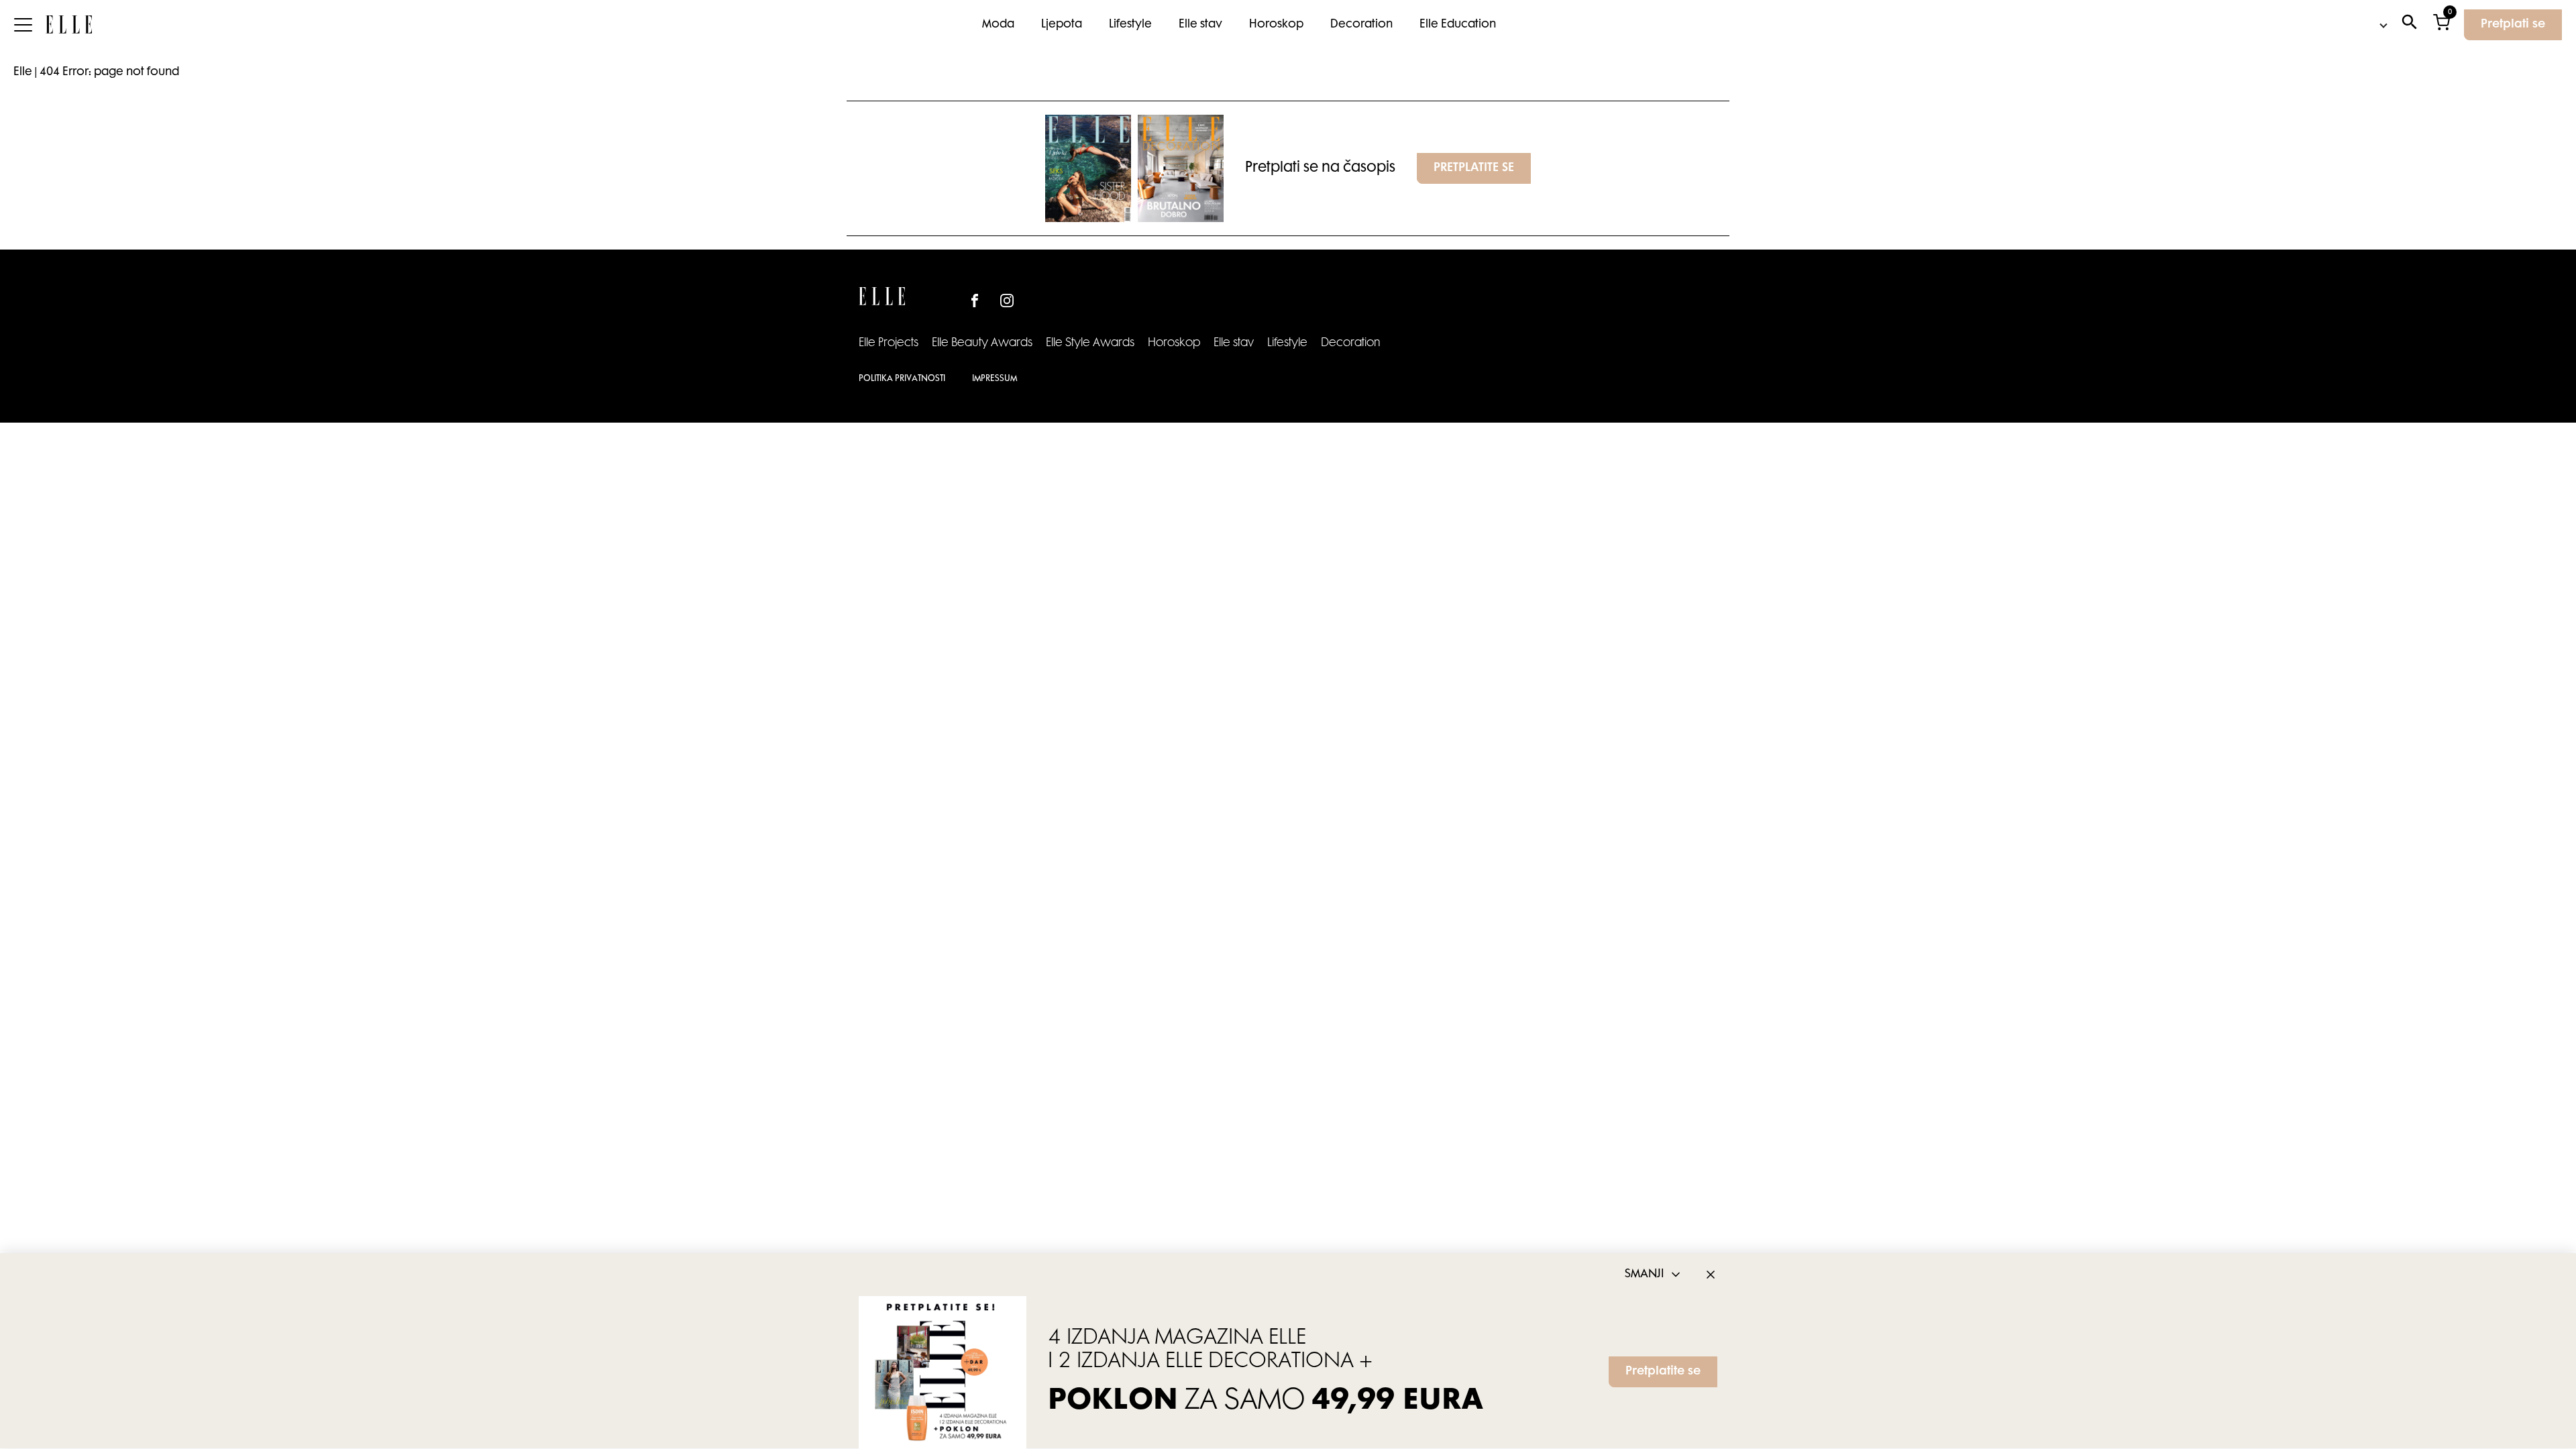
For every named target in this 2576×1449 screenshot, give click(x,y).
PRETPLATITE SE (1474, 168)
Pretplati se (2513, 25)
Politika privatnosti (902, 379)
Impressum (995, 379)
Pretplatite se (1663, 1373)
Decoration (1361, 25)
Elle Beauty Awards (982, 343)
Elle (23, 72)
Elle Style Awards (1090, 343)
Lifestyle (1130, 25)
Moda (998, 25)
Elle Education (1458, 25)
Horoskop (1276, 25)
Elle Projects (889, 343)
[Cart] (2441, 25)
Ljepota (1062, 25)
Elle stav (1200, 25)
